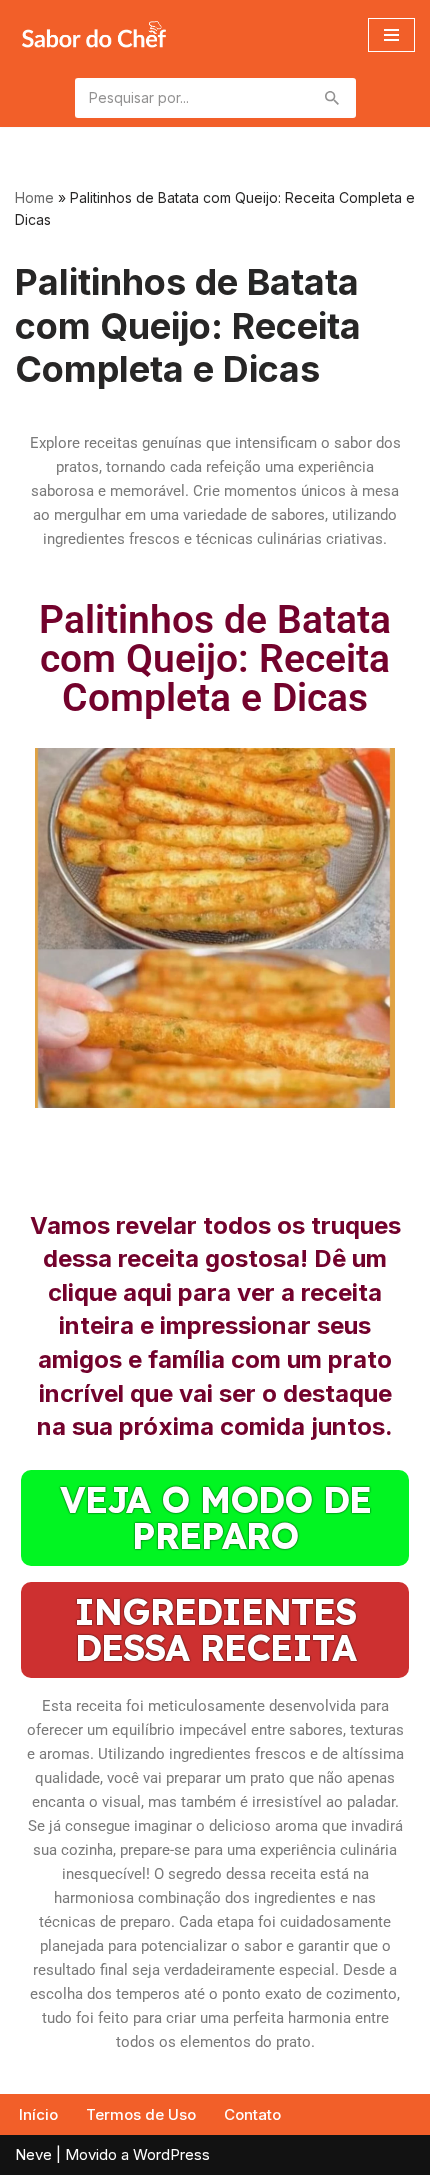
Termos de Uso (141, 2114)
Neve (33, 2154)
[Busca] (333, 98)
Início (38, 2114)
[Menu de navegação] (391, 35)
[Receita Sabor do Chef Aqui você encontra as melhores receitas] (94, 35)
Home (34, 197)
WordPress (171, 2154)
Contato (252, 2114)
